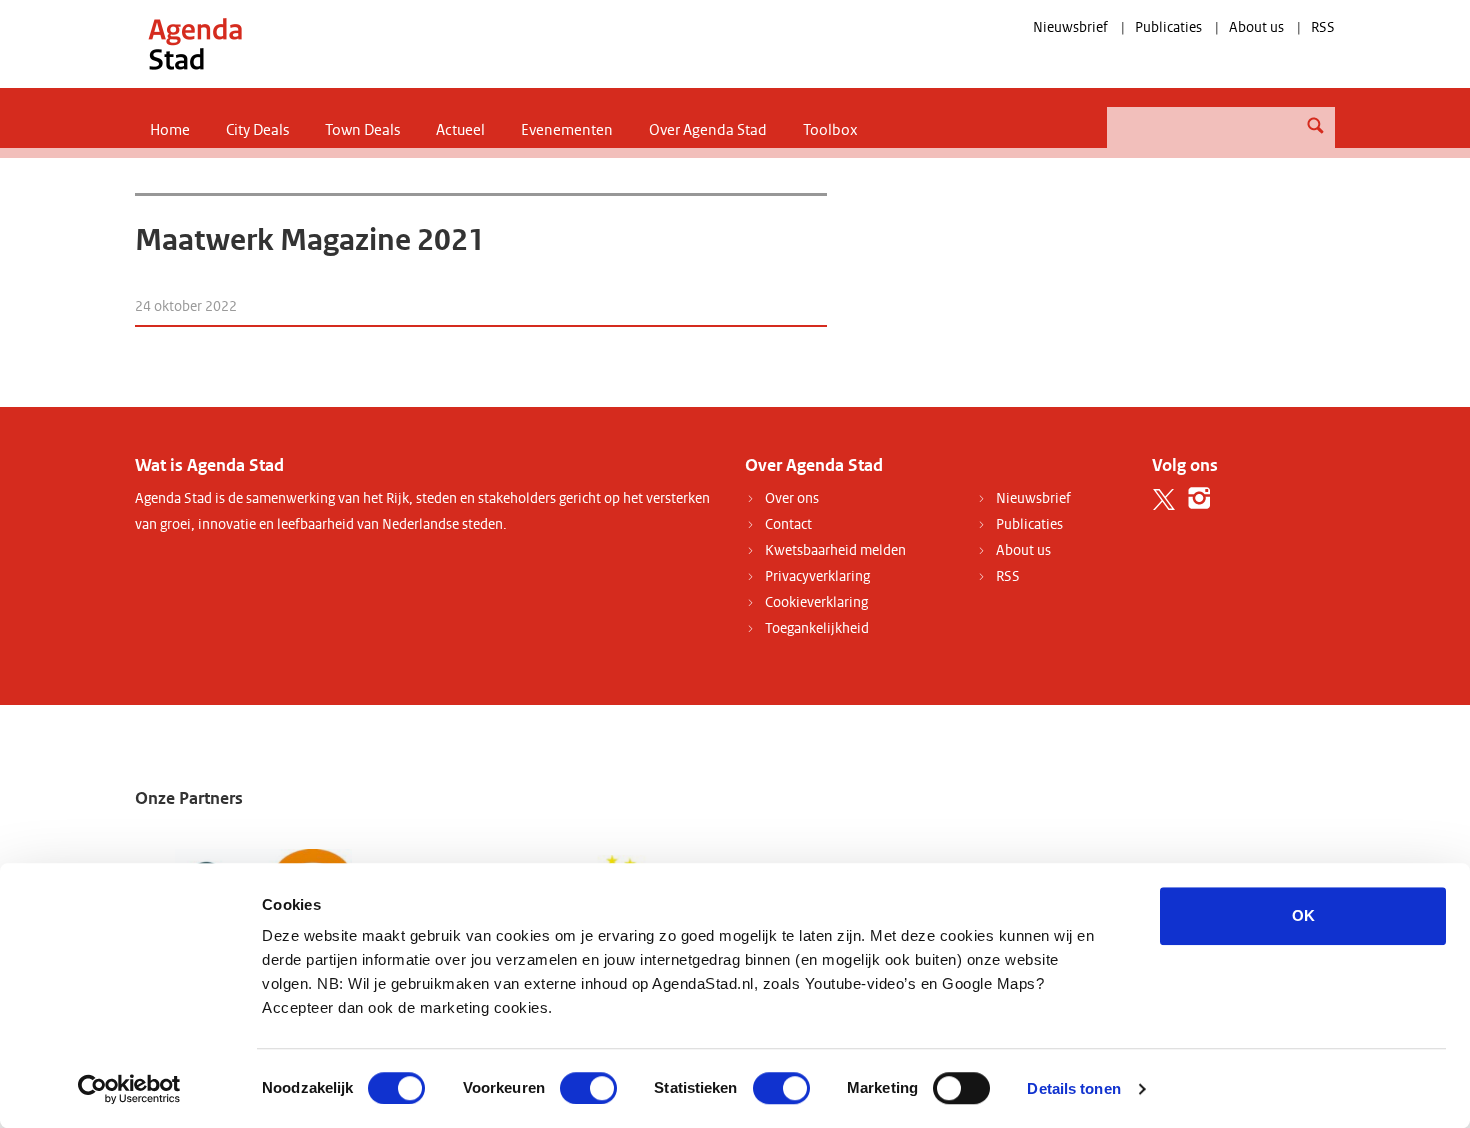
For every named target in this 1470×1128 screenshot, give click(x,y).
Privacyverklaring (817, 576)
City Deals (257, 130)
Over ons (792, 498)
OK (1303, 915)
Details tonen (1073, 1088)
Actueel (460, 130)
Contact (788, 524)
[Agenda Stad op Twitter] (1164, 498)
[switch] (588, 1088)
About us (1256, 27)
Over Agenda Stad (708, 130)
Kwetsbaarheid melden (835, 550)
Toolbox (830, 130)
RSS (1323, 27)
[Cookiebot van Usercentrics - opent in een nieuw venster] (129, 1089)
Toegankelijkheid (817, 628)
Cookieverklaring (816, 602)
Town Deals (362, 130)
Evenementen (567, 130)
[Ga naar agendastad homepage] (195, 43)
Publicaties (1168, 27)
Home (170, 130)
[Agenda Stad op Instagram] (1199, 498)
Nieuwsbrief (1070, 27)
